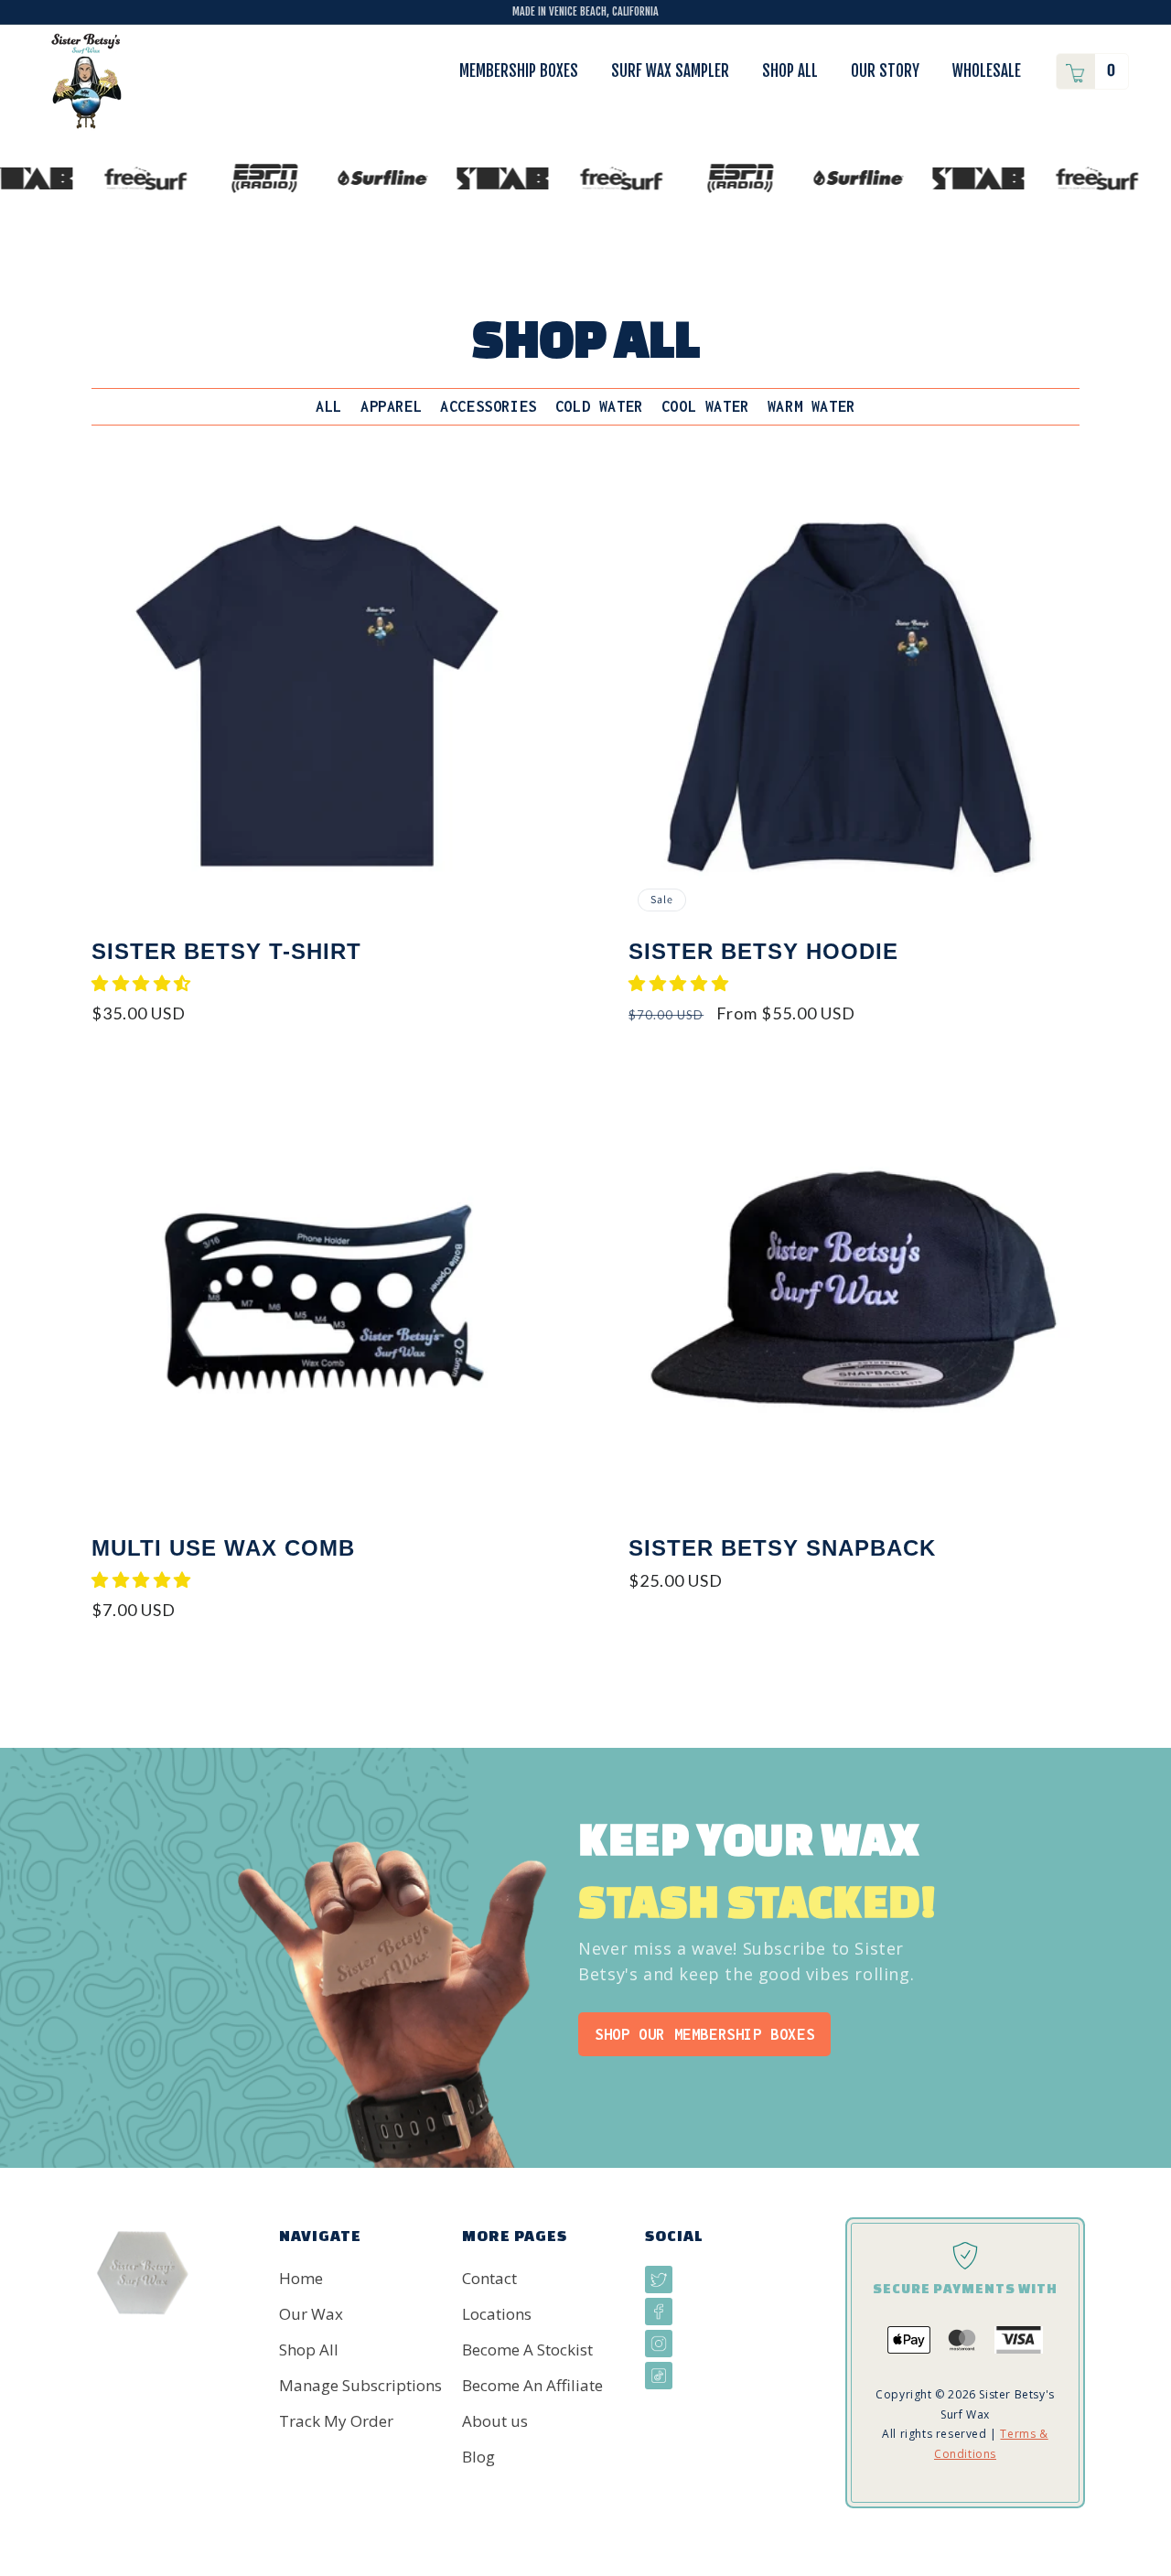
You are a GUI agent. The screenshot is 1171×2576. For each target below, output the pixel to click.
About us (495, 2421)
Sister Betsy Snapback (782, 1548)
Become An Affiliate (532, 2385)
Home (301, 2278)
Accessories (489, 406)
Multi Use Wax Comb (223, 1548)
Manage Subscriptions (360, 2385)
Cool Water (705, 406)
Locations (497, 2314)
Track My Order (336, 2421)
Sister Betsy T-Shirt (226, 951)
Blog (478, 2457)
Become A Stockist (527, 2350)
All (329, 406)
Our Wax (311, 2314)
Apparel (391, 406)
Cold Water (599, 406)
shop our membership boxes (704, 2034)
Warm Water (811, 406)
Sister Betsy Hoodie (763, 951)
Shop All (309, 2350)
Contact (489, 2278)
